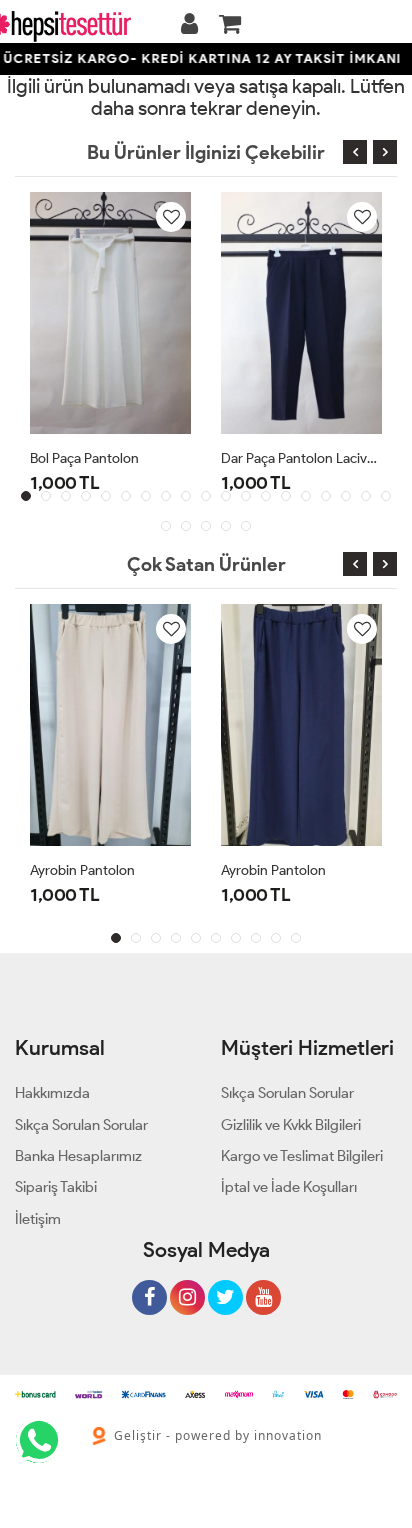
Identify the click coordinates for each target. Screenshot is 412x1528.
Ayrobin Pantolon (82, 870)
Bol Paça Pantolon (84, 458)
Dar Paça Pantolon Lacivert (301, 458)
